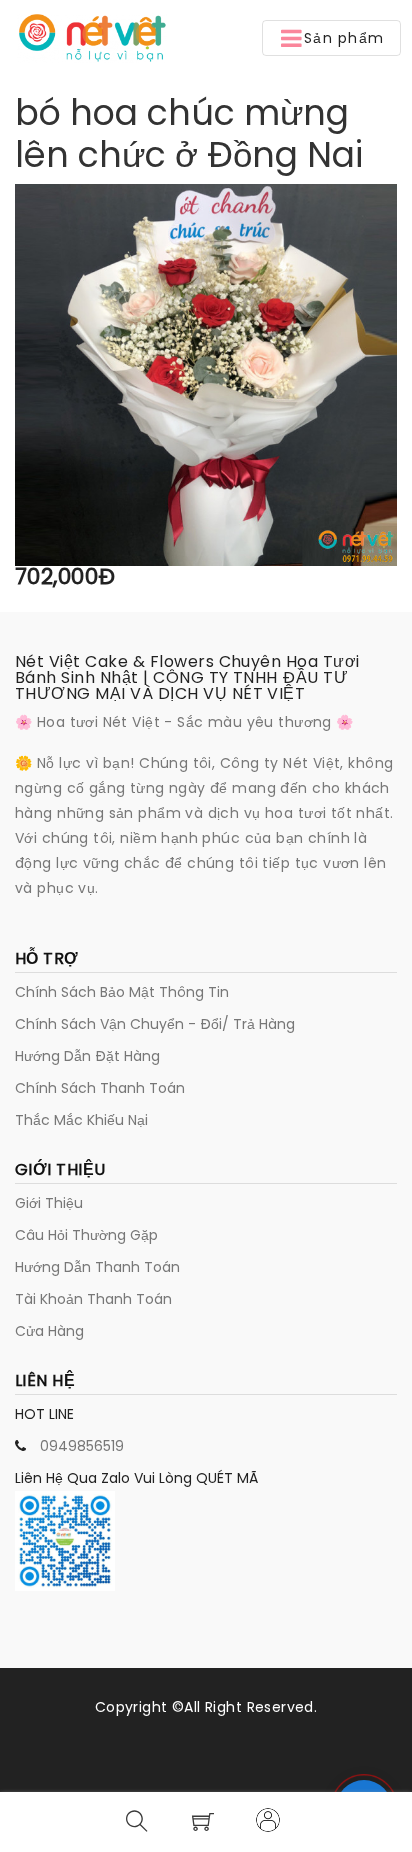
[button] (331, 38)
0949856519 (82, 1446)
